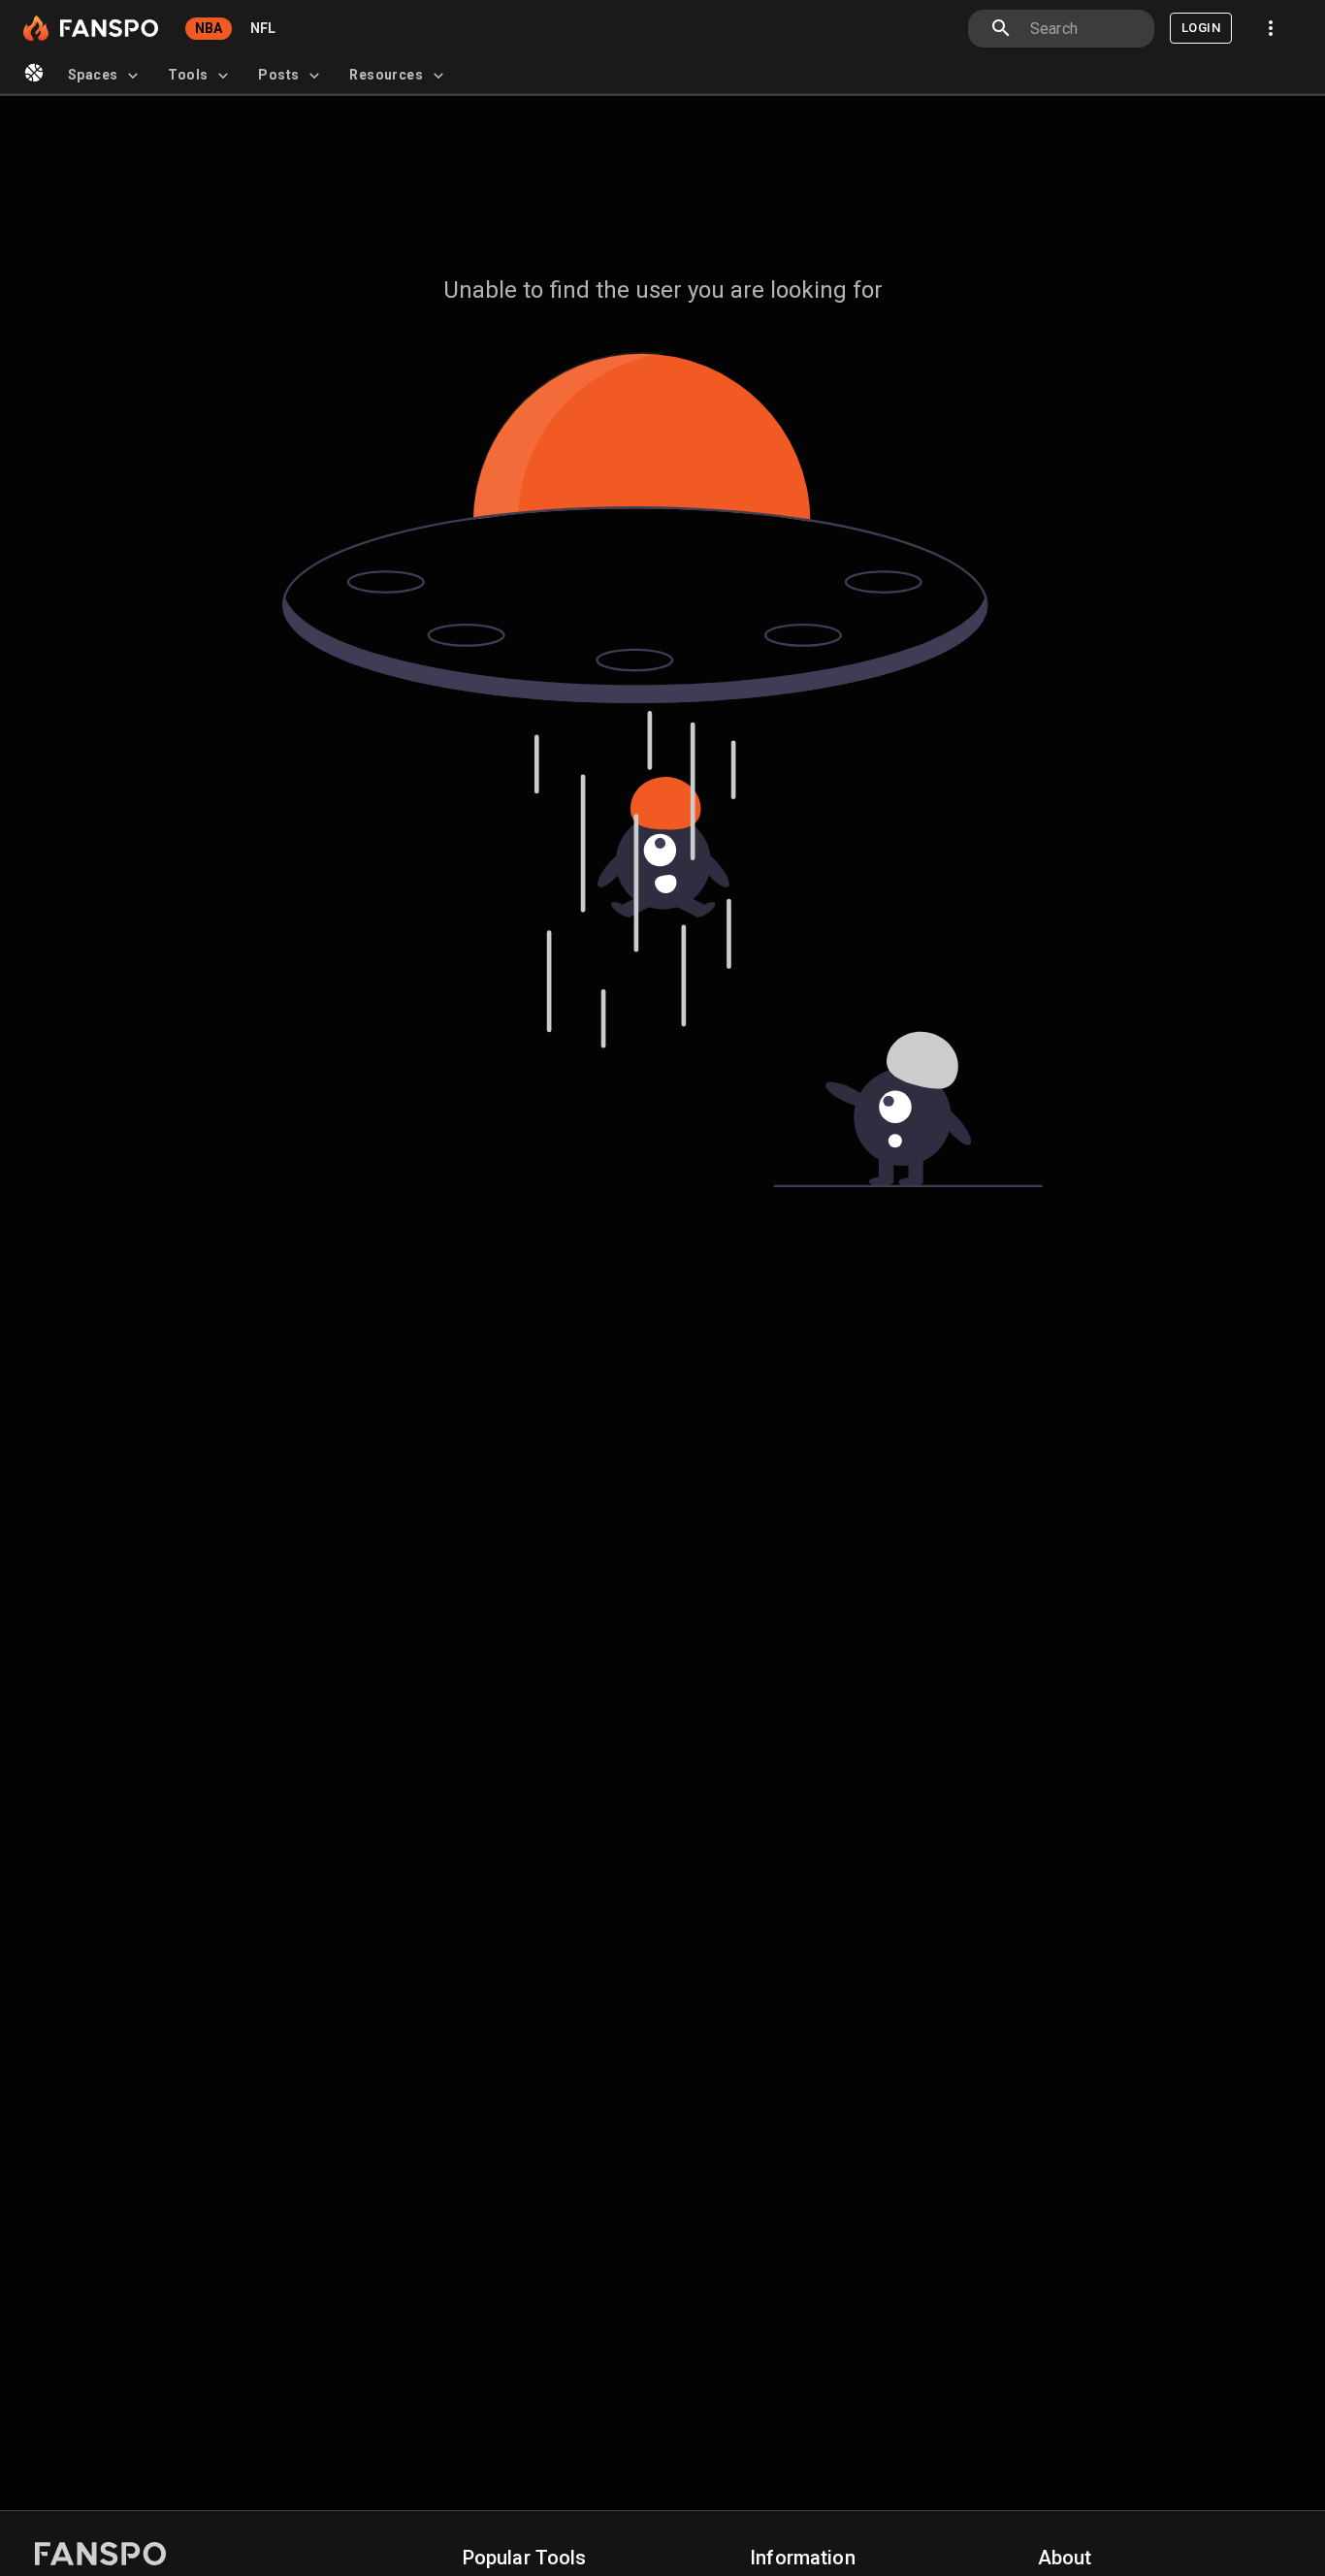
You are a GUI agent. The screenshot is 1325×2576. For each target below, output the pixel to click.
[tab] (106, 76)
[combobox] (1084, 29)
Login (1201, 28)
